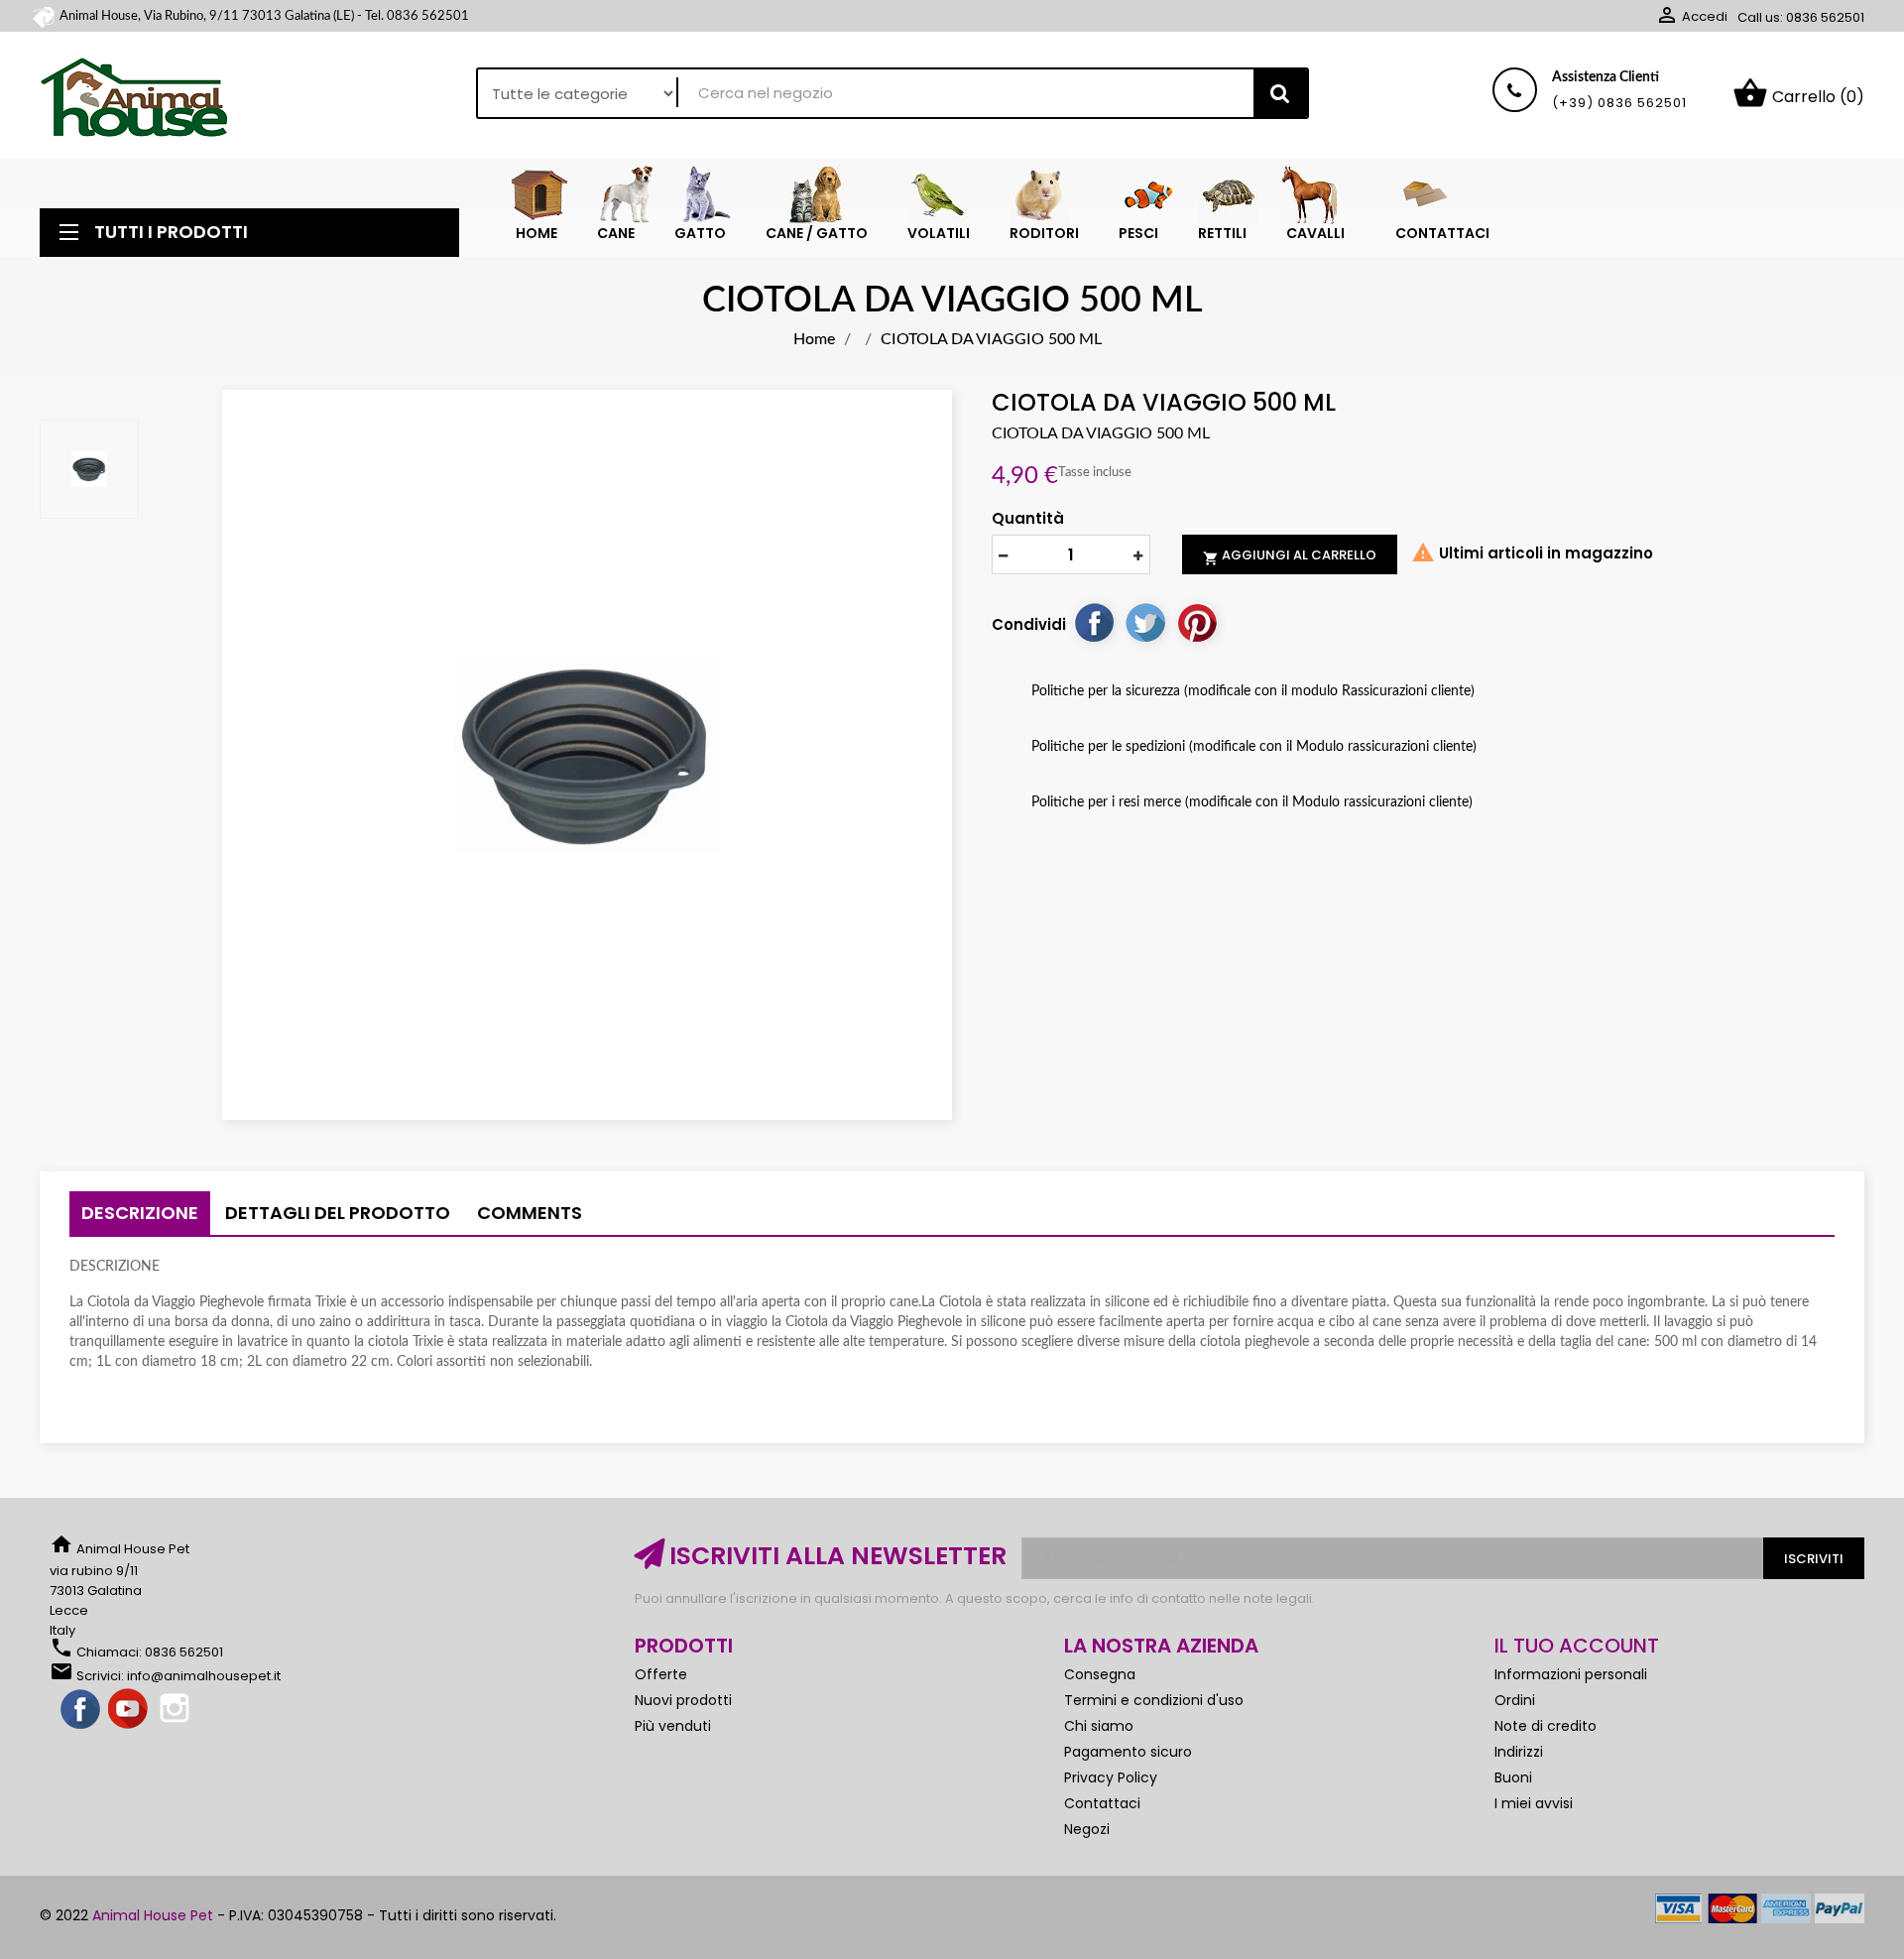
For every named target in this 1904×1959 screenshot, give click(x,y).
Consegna (1100, 1674)
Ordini (1515, 1700)
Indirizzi (1519, 1752)
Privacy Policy (1111, 1777)
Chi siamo (1099, 1726)
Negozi (1087, 1829)
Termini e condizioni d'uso (1154, 1700)
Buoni (1513, 1777)
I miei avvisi (1534, 1803)
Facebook (81, 1710)
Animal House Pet (153, 1915)
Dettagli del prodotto (338, 1213)
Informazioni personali (1571, 1674)
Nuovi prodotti (683, 1700)
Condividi (1094, 622)
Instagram (177, 1710)
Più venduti (673, 1726)
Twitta (1145, 622)
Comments (530, 1213)
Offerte (661, 1674)
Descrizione (140, 1213)
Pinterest (1197, 622)
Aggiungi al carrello (1290, 555)
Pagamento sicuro (1128, 1752)
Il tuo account (1577, 1646)
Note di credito (1546, 1726)
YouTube (129, 1710)
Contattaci (1102, 1803)
